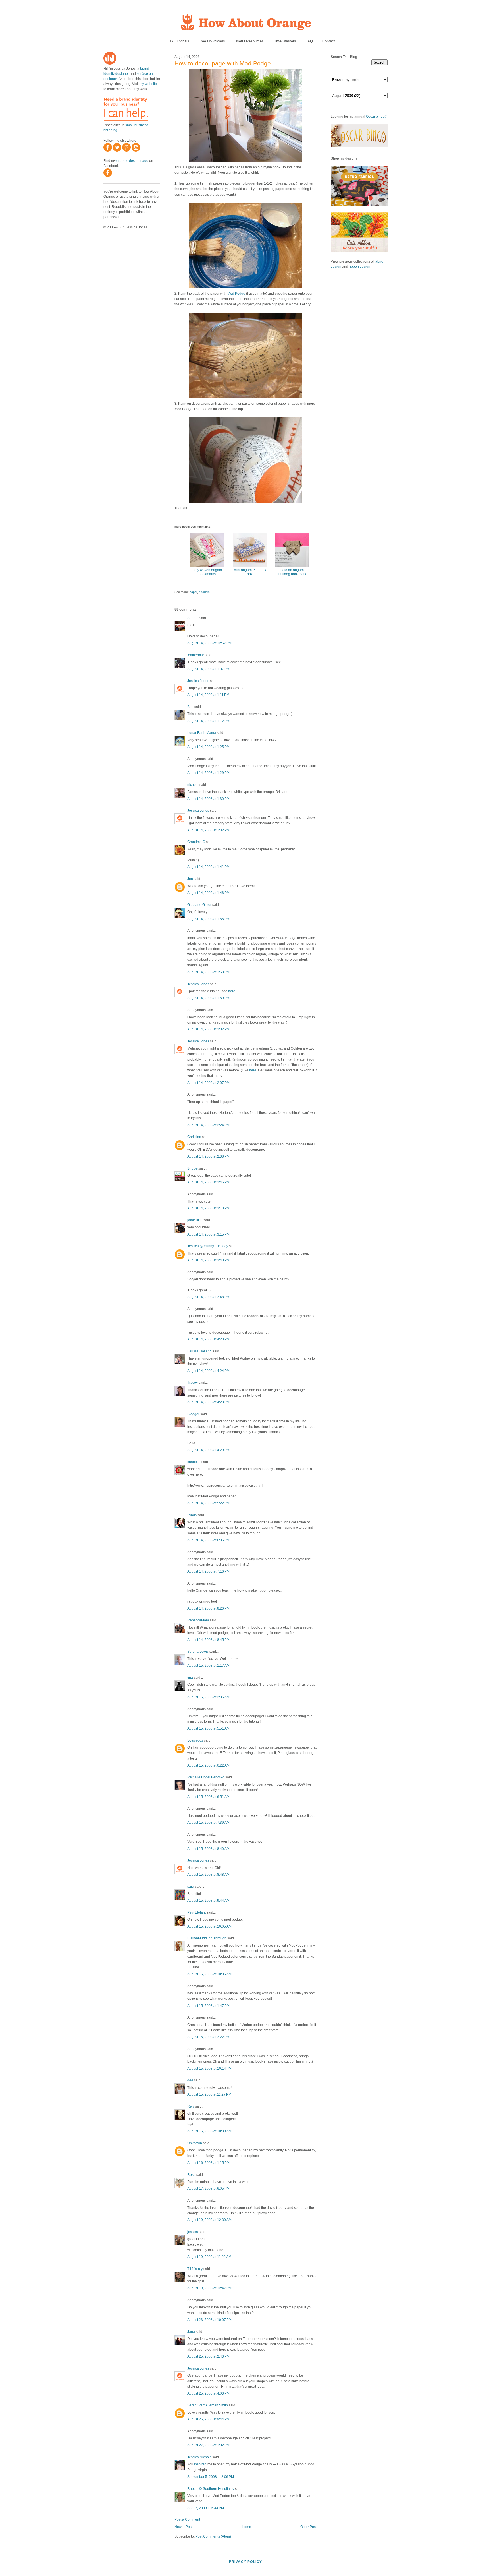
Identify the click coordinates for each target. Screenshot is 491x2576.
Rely (191, 2106)
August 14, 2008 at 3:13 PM (208, 1208)
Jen (190, 879)
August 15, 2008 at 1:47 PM (208, 2006)
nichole (193, 785)
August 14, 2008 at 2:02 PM (208, 1029)
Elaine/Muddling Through (207, 1938)
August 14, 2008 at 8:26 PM (208, 1608)
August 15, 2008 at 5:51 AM (208, 1728)
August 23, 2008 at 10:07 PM (209, 2320)
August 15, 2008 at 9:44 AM (208, 1901)
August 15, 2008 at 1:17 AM (208, 1666)
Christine (194, 1137)
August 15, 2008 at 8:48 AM (208, 1875)
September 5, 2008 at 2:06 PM (211, 2477)
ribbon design (360, 267)
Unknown (195, 2143)
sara (191, 1887)
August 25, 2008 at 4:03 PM (208, 2393)
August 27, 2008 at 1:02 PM (208, 2445)
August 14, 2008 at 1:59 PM (208, 998)
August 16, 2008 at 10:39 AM (209, 2131)
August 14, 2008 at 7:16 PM (208, 1571)
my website (148, 84)
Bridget (193, 1168)
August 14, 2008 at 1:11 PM (208, 695)
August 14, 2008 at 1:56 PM (208, 919)
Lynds (192, 1515)
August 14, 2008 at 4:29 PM (208, 1450)
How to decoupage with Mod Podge (223, 63)
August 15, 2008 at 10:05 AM (209, 1926)
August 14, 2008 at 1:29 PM (208, 773)
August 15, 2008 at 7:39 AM (208, 1823)
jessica (193, 2232)
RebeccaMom (198, 1620)
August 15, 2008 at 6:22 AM (208, 1765)
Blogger (193, 1414)
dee (190, 2080)
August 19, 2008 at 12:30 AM (209, 2220)
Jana (191, 2332)
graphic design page (132, 161)
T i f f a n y (195, 2269)
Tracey (193, 1383)
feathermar (196, 655)
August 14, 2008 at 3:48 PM (208, 1297)
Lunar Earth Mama (202, 733)
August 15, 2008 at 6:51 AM (208, 1797)
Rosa (191, 2175)
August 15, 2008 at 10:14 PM (209, 2069)
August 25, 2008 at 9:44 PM (208, 2419)
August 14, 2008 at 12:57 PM (209, 643)
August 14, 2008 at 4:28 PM (208, 1402)
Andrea (193, 618)
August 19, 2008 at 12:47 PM (209, 2288)
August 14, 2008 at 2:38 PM (208, 1156)
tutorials (204, 592)
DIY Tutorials (178, 41)
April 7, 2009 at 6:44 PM (206, 2508)
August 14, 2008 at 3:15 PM (208, 1234)
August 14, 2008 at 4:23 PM (208, 1339)
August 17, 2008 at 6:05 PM (208, 2189)
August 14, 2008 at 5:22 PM (208, 1503)
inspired (200, 2464)
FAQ (309, 41)
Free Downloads (212, 41)
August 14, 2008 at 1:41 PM (208, 867)
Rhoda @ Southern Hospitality (211, 2489)
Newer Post (183, 2527)
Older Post (308, 2527)
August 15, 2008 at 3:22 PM (208, 2037)
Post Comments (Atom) (213, 2536)
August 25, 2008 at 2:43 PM (208, 2356)
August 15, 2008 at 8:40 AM (208, 1849)
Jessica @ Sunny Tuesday (208, 1246)
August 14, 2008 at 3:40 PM (208, 1260)
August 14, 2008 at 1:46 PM (208, 893)
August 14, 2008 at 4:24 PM (208, 1371)
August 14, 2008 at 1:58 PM (208, 972)
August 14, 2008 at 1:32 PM (208, 830)
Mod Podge (236, 294)
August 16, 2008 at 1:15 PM (208, 2163)
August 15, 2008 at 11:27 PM (209, 2094)
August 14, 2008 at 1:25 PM (208, 747)
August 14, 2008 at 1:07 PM (208, 669)
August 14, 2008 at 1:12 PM (208, 721)
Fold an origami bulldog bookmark (292, 572)
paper (193, 592)
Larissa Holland (199, 1351)
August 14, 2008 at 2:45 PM (208, 1182)
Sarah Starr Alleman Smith (208, 2405)
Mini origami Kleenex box (250, 572)
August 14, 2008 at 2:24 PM (208, 1125)
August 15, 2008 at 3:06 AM (208, 1697)
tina (190, 1678)
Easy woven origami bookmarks (207, 572)
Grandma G (196, 842)
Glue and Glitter (199, 905)
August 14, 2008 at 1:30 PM (208, 799)
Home (246, 2527)
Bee (190, 707)
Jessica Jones (198, 681)
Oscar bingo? (376, 117)
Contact (329, 41)
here (232, 991)
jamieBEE (195, 1220)
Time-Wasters (285, 41)
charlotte (194, 1462)
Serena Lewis (198, 1652)
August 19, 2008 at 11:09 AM (209, 2257)
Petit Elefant (196, 1912)
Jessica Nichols (199, 2457)
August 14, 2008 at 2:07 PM (208, 1083)
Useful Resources (249, 41)
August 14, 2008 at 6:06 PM (208, 1540)
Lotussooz (195, 1740)
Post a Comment (187, 2519)
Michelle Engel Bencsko (206, 1777)
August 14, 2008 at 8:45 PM (208, 1640)
